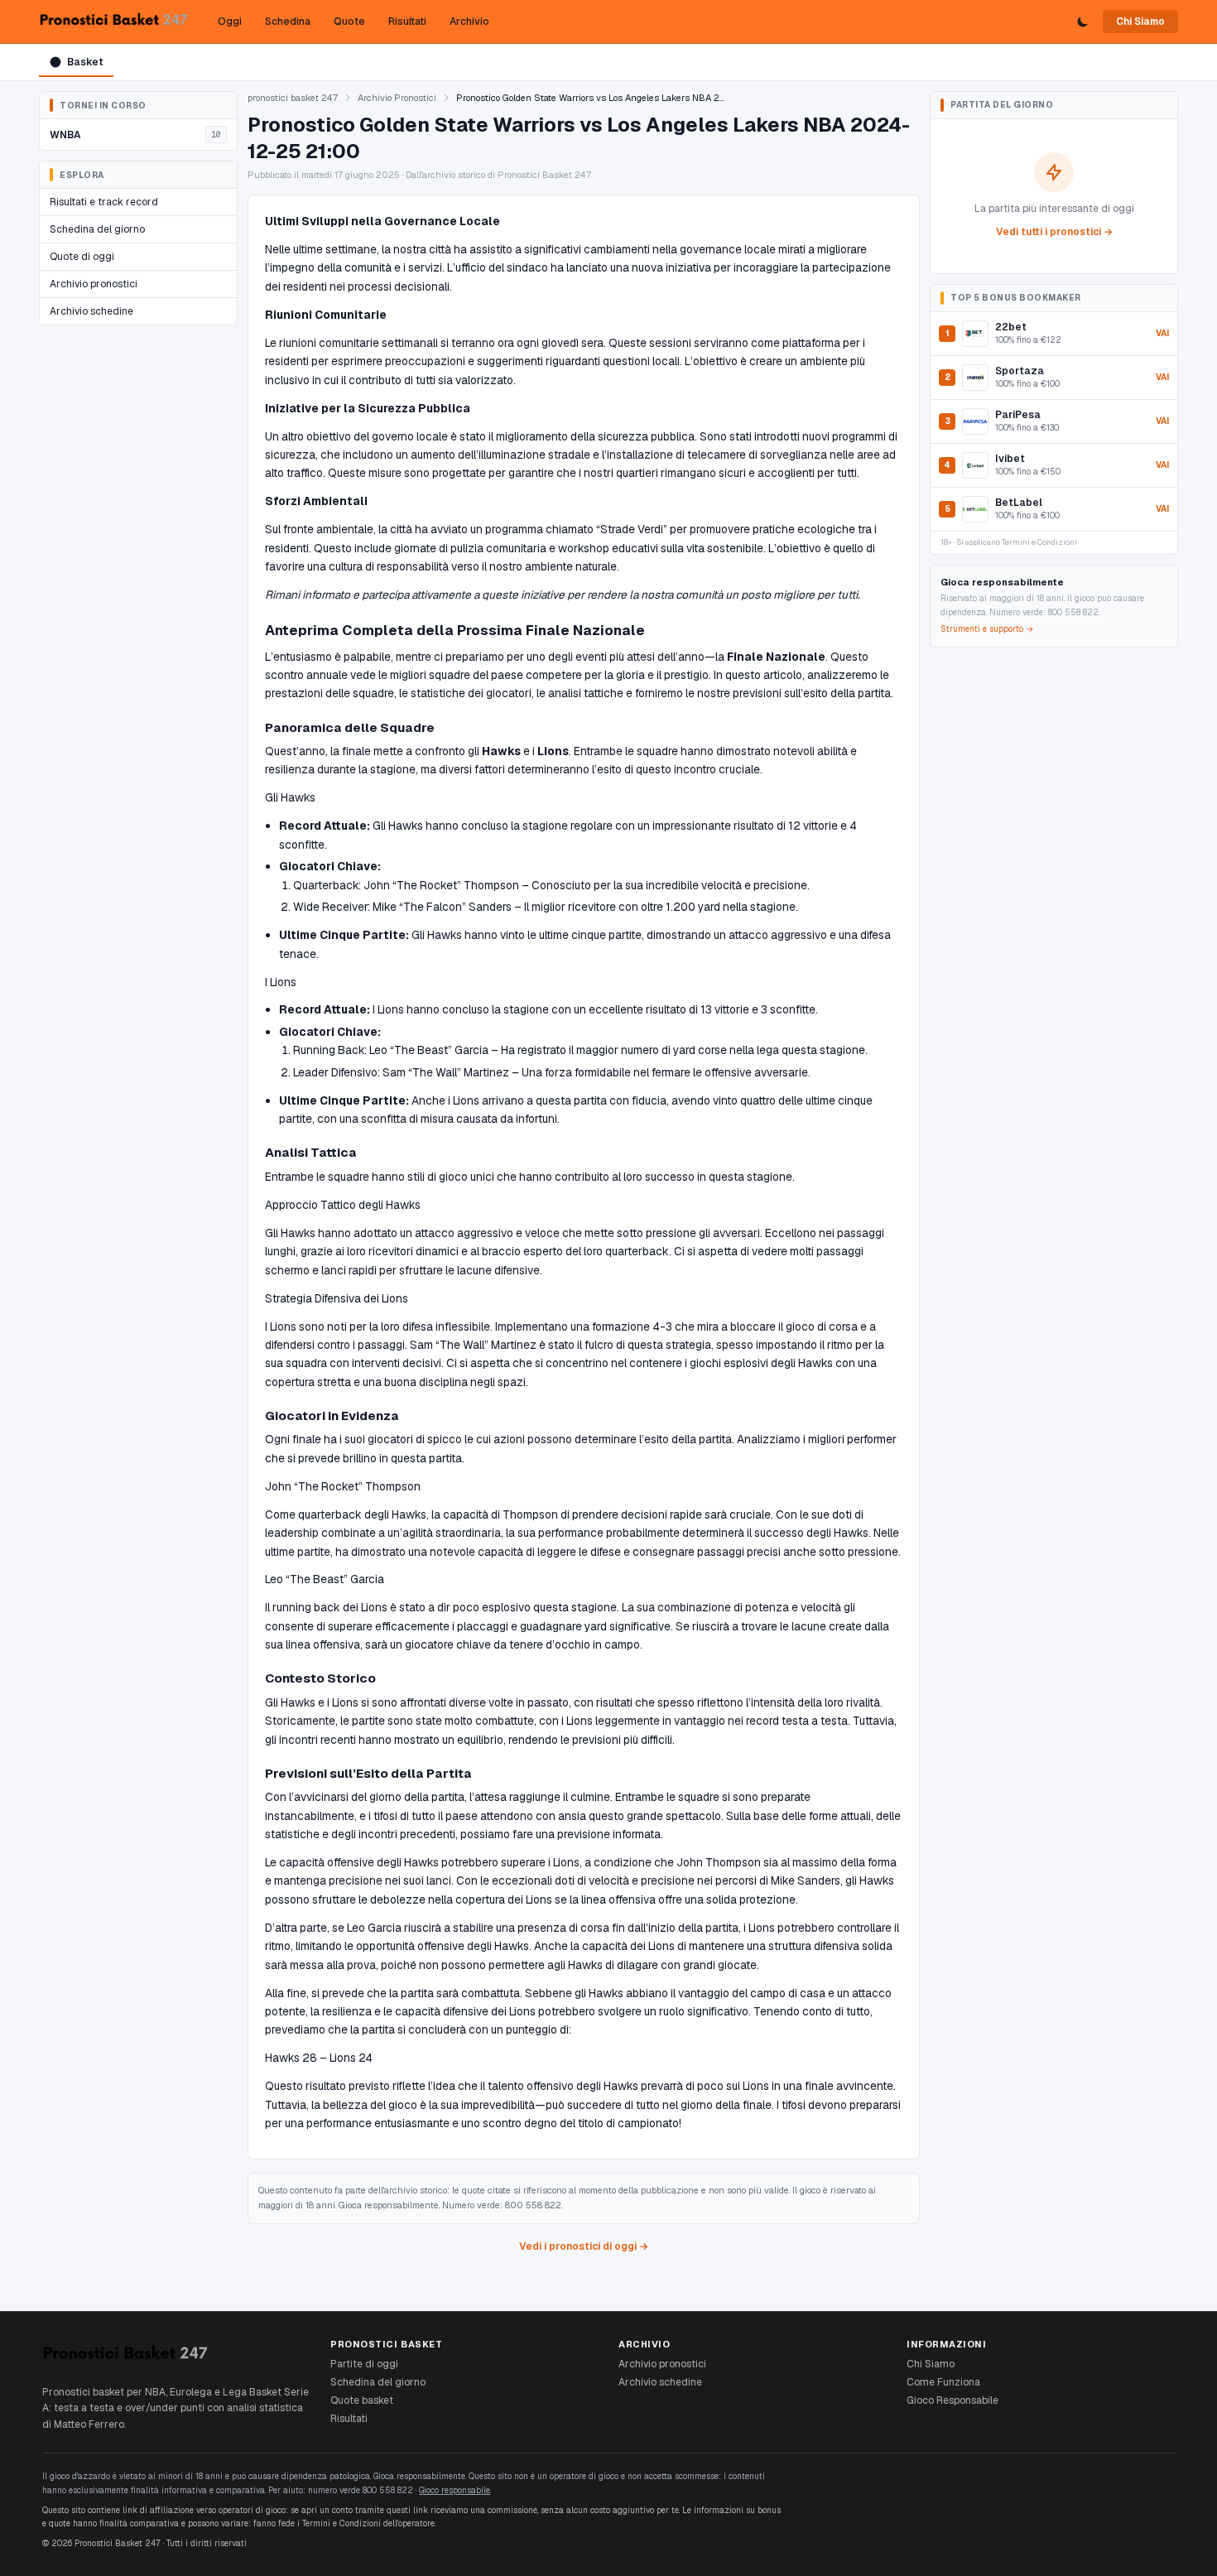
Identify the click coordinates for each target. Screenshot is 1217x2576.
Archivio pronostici (94, 284)
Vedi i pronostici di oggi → (584, 2246)
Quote (349, 22)
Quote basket (362, 2400)
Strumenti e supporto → (987, 629)
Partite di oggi (364, 2364)
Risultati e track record (104, 202)
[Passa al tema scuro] (1083, 22)
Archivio (469, 22)
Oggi (230, 22)
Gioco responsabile (455, 2490)
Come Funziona (943, 2382)
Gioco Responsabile (952, 2400)
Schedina (288, 22)
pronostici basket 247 (293, 98)
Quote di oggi (82, 257)
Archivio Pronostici (397, 98)
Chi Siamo (1140, 22)
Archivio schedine (91, 311)
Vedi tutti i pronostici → (1054, 232)
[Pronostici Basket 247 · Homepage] (113, 22)
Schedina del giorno (97, 229)
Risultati (407, 22)
